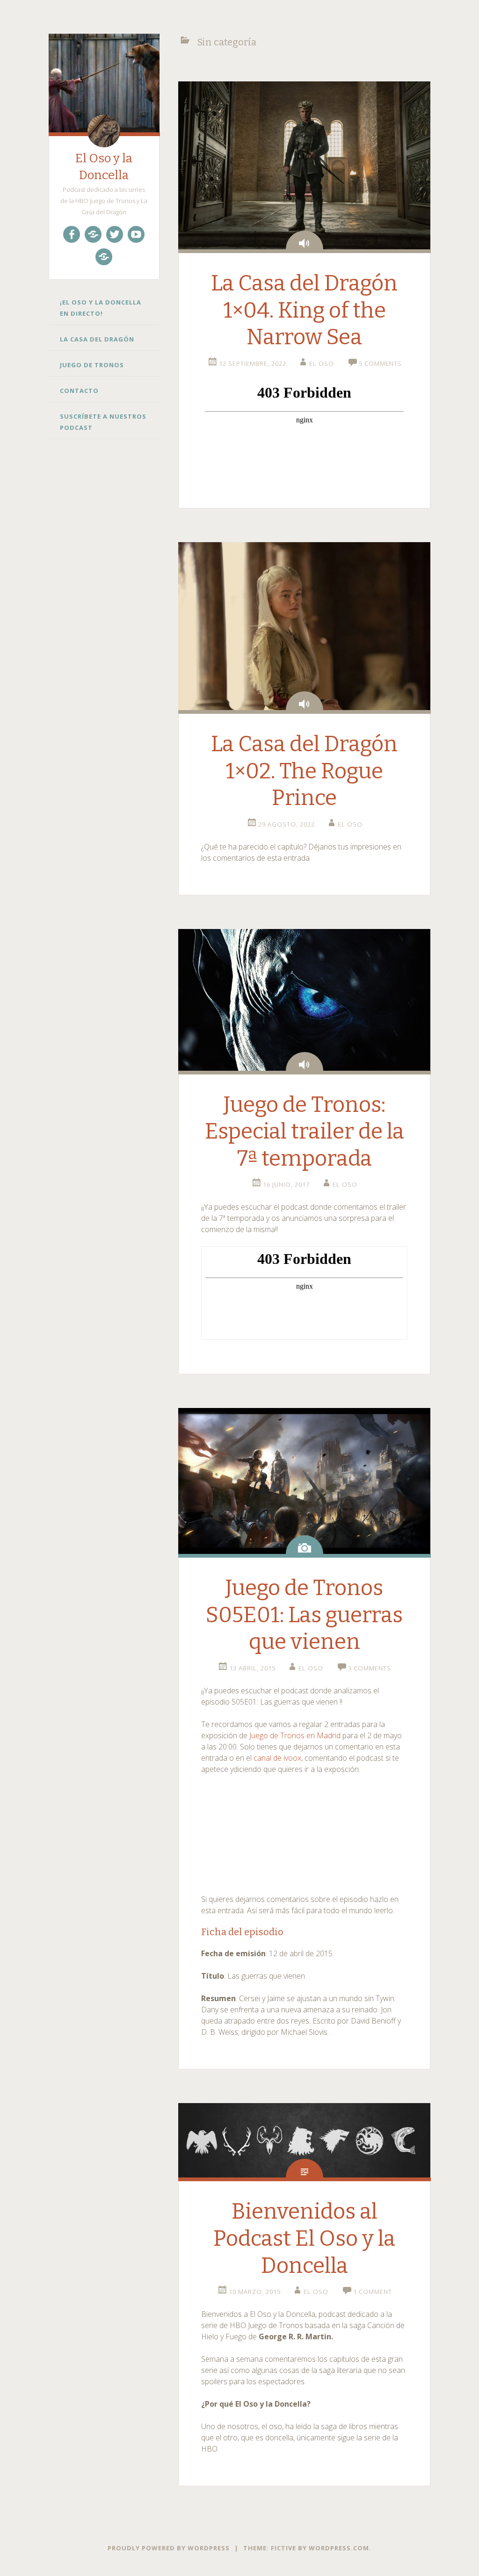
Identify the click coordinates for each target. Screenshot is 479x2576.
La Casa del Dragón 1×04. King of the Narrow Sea (304, 310)
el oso (322, 363)
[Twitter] (115, 234)
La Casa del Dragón (97, 339)
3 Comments (370, 1668)
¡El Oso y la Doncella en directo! (101, 308)
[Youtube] (136, 234)
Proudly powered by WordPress (169, 2548)
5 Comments (380, 363)
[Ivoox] (93, 234)
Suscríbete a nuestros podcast (103, 422)
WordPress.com (339, 2548)
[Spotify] (104, 257)
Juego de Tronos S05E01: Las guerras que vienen (304, 1615)
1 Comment (373, 2292)
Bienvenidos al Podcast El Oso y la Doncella (304, 2238)
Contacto (79, 391)
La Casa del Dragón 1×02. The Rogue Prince (304, 771)
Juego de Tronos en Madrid (294, 1735)
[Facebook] (72, 234)
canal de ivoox (277, 1758)
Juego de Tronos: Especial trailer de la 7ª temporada (305, 1132)
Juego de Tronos (92, 365)
